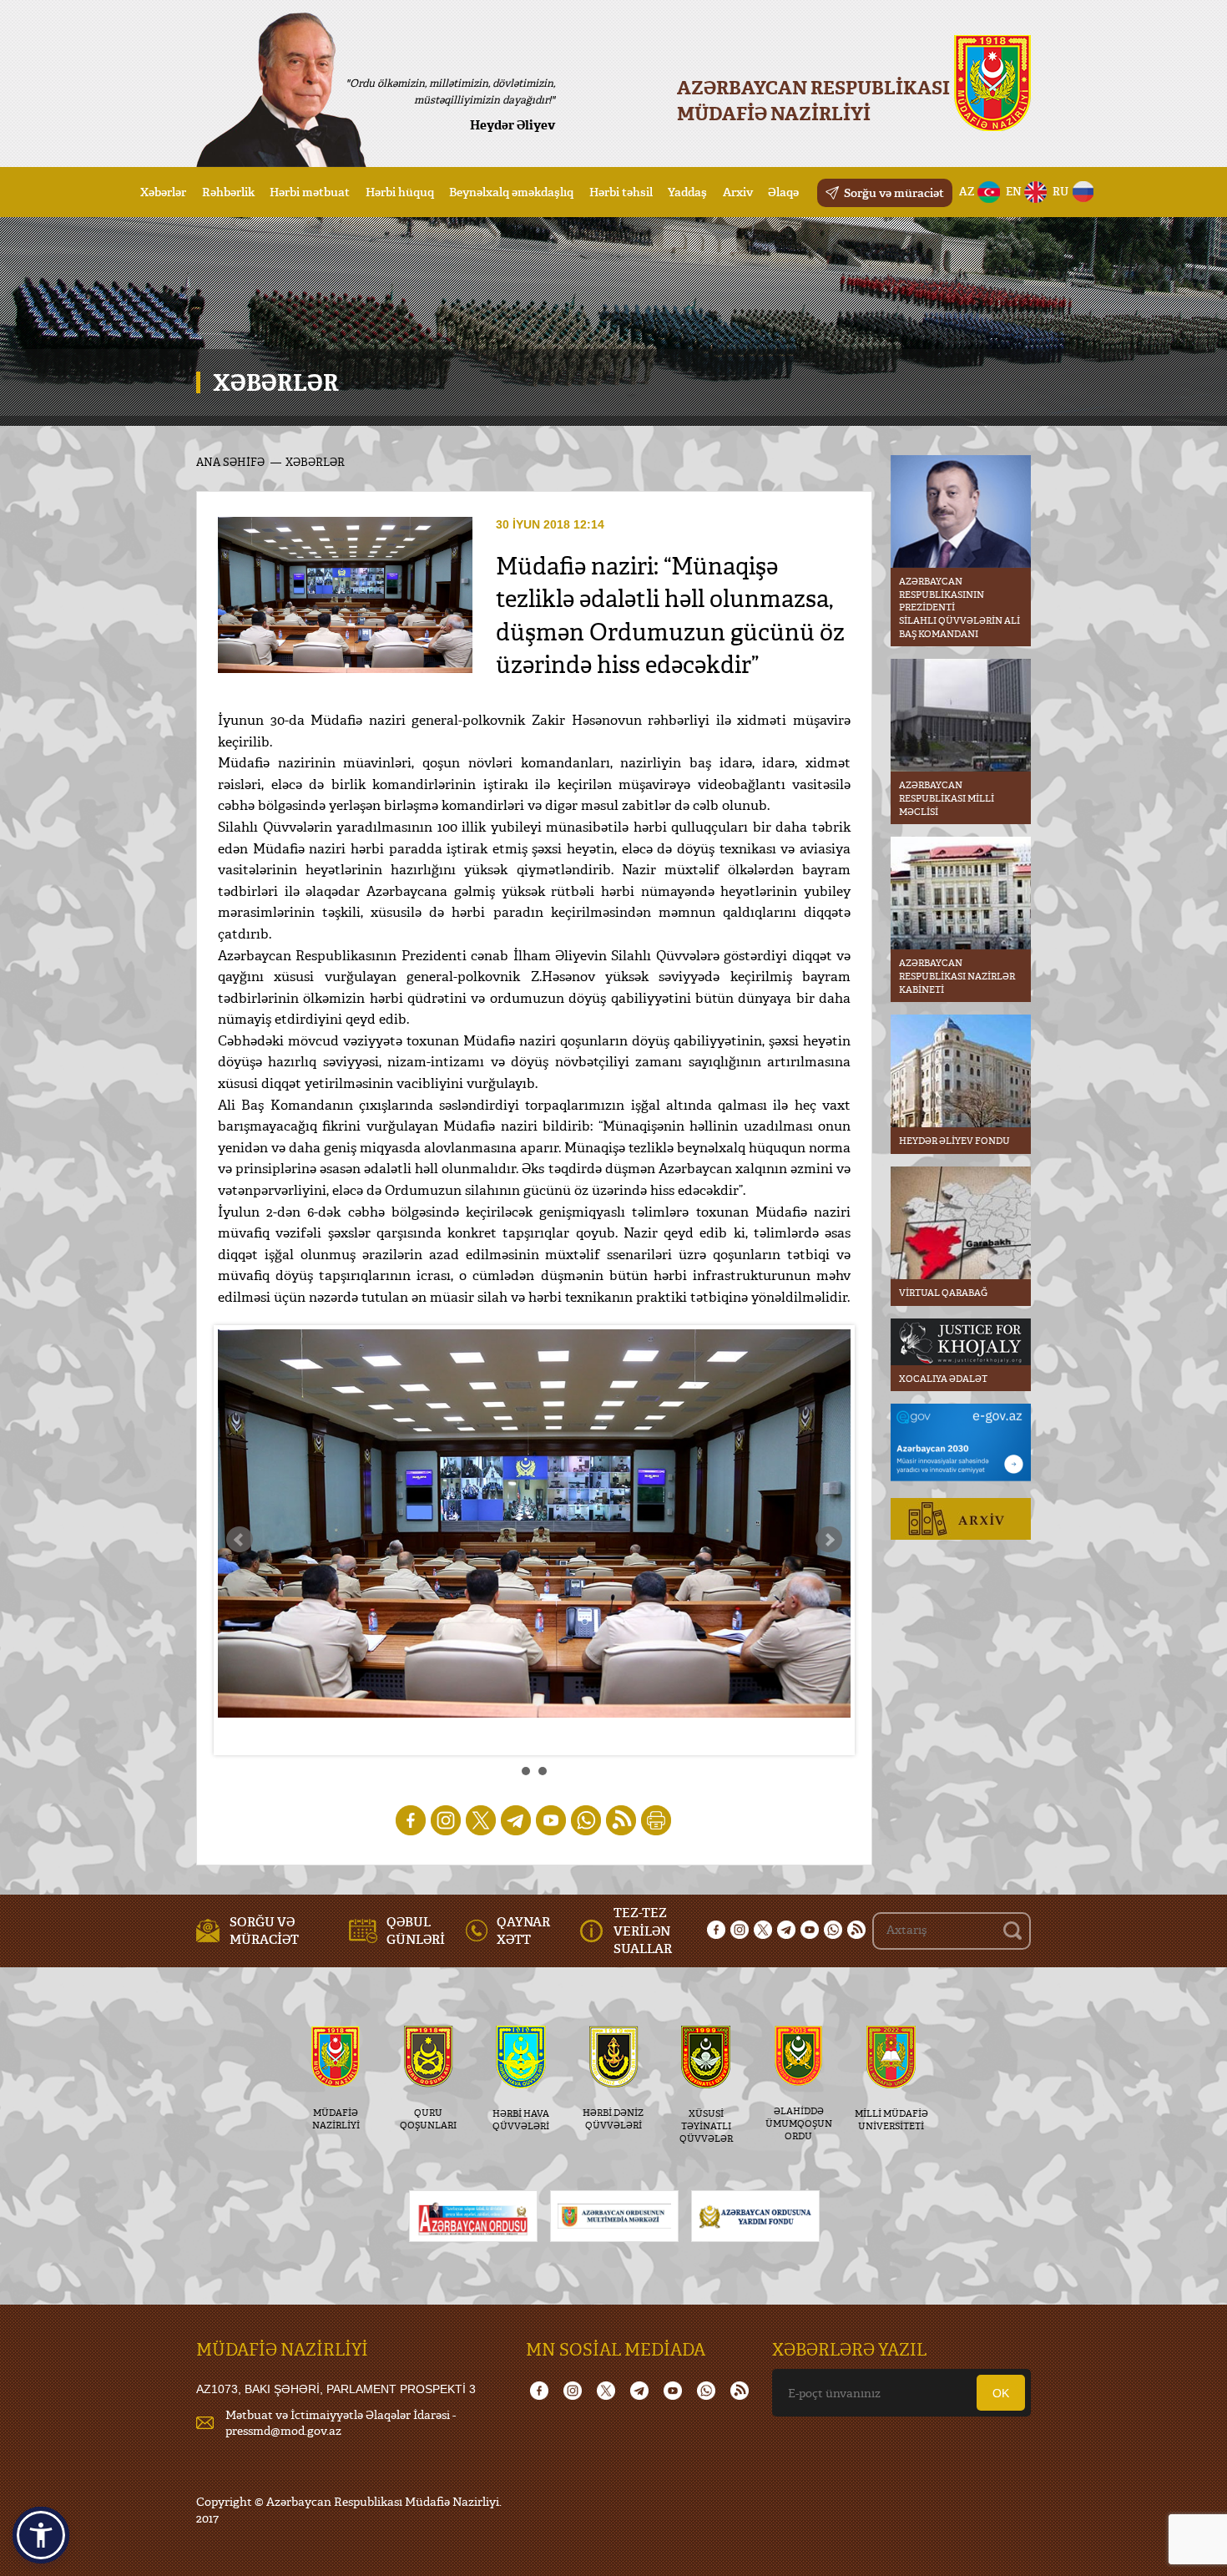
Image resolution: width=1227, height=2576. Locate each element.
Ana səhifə (230, 462)
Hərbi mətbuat (310, 192)
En (1014, 191)
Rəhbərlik (228, 192)
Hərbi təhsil (621, 192)
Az (967, 191)
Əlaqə (783, 192)
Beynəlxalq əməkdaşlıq (511, 192)
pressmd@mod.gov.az (283, 2430)
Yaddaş (687, 192)
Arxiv (738, 192)
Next (829, 1540)
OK (1001, 2393)
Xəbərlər (163, 192)
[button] (41, 2535)
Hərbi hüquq (400, 192)
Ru (1060, 191)
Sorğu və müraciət (894, 192)
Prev (240, 1540)
